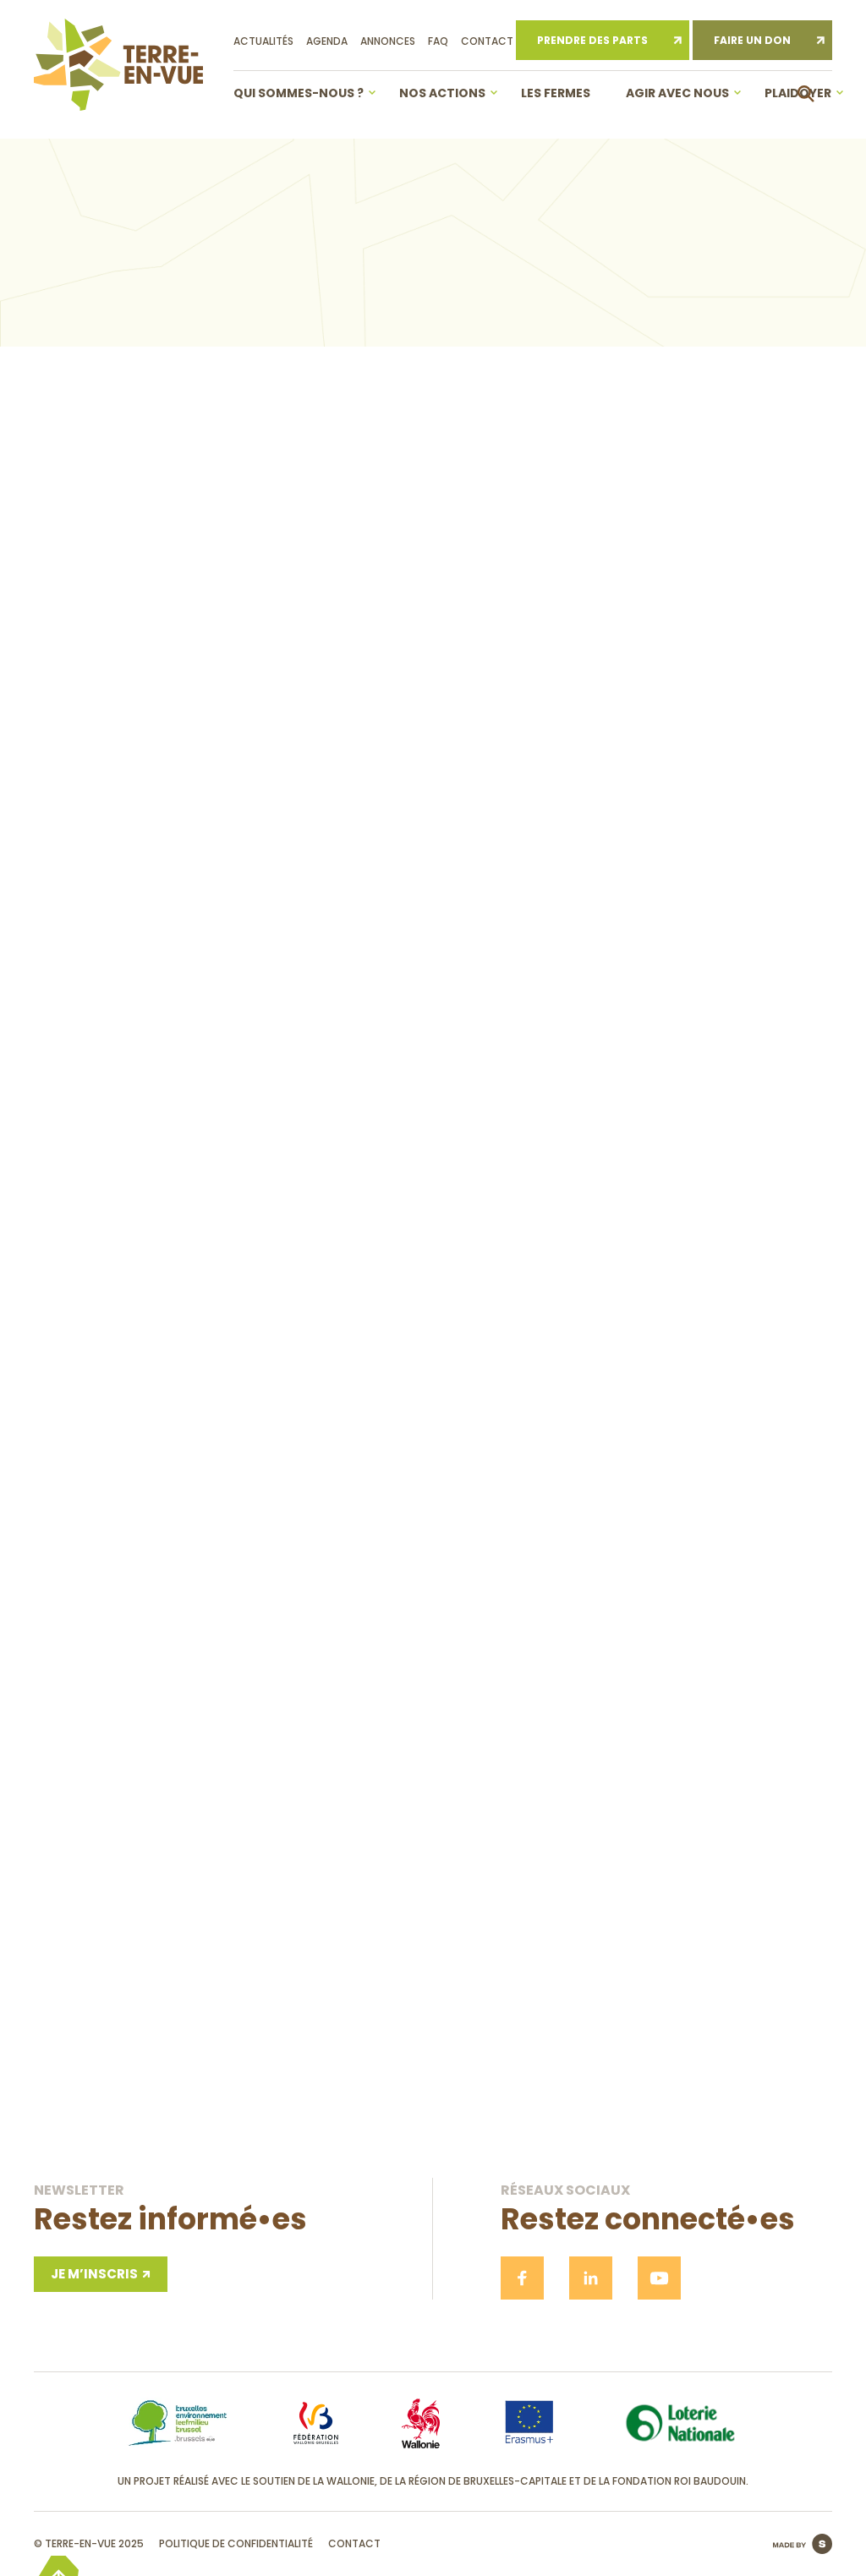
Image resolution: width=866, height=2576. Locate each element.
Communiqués (204, 376)
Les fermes (556, 93)
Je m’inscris (675, 1192)
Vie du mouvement (729, 376)
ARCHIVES (793, 377)
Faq (438, 41)
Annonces (388, 41)
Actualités (263, 41)
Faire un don (752, 40)
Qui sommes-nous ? (299, 93)
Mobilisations (444, 376)
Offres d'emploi (581, 376)
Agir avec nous (677, 93)
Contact (487, 41)
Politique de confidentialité (236, 2543)
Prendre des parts (592, 40)
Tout (100, 376)
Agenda (327, 41)
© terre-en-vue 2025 (89, 2543)
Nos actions (442, 93)
